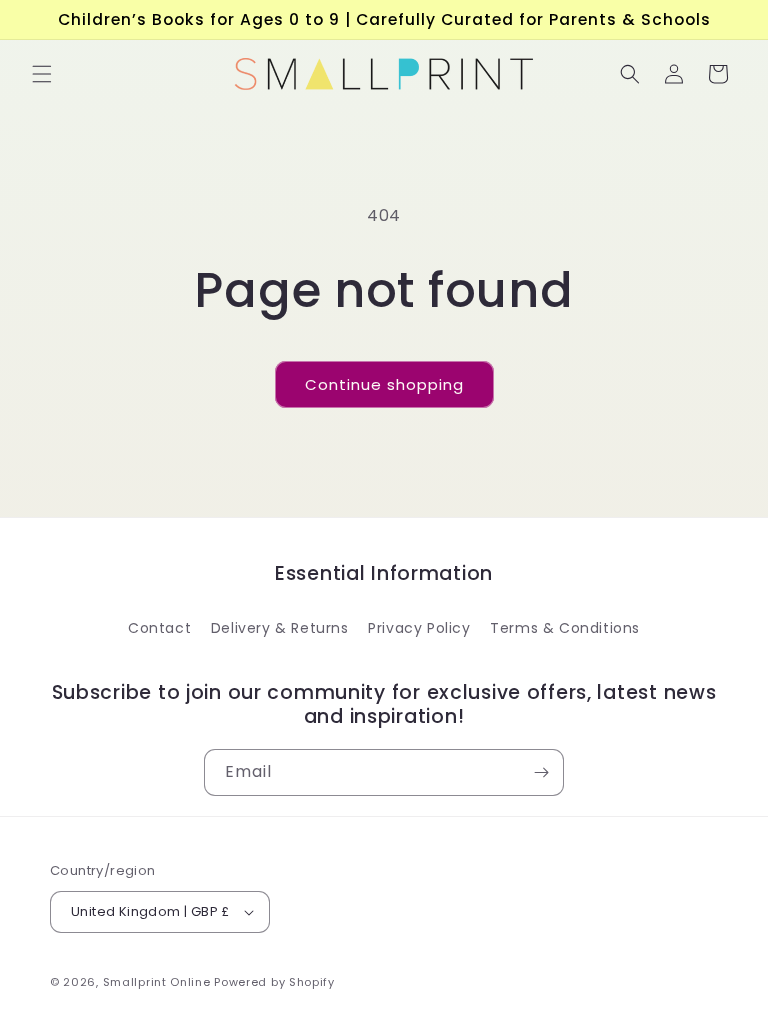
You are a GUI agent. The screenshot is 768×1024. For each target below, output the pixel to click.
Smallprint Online (157, 982)
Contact (159, 628)
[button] (42, 74)
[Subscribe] (541, 772)
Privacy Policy (419, 628)
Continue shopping (384, 384)
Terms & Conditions (565, 628)
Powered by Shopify (274, 982)
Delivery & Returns (280, 628)
